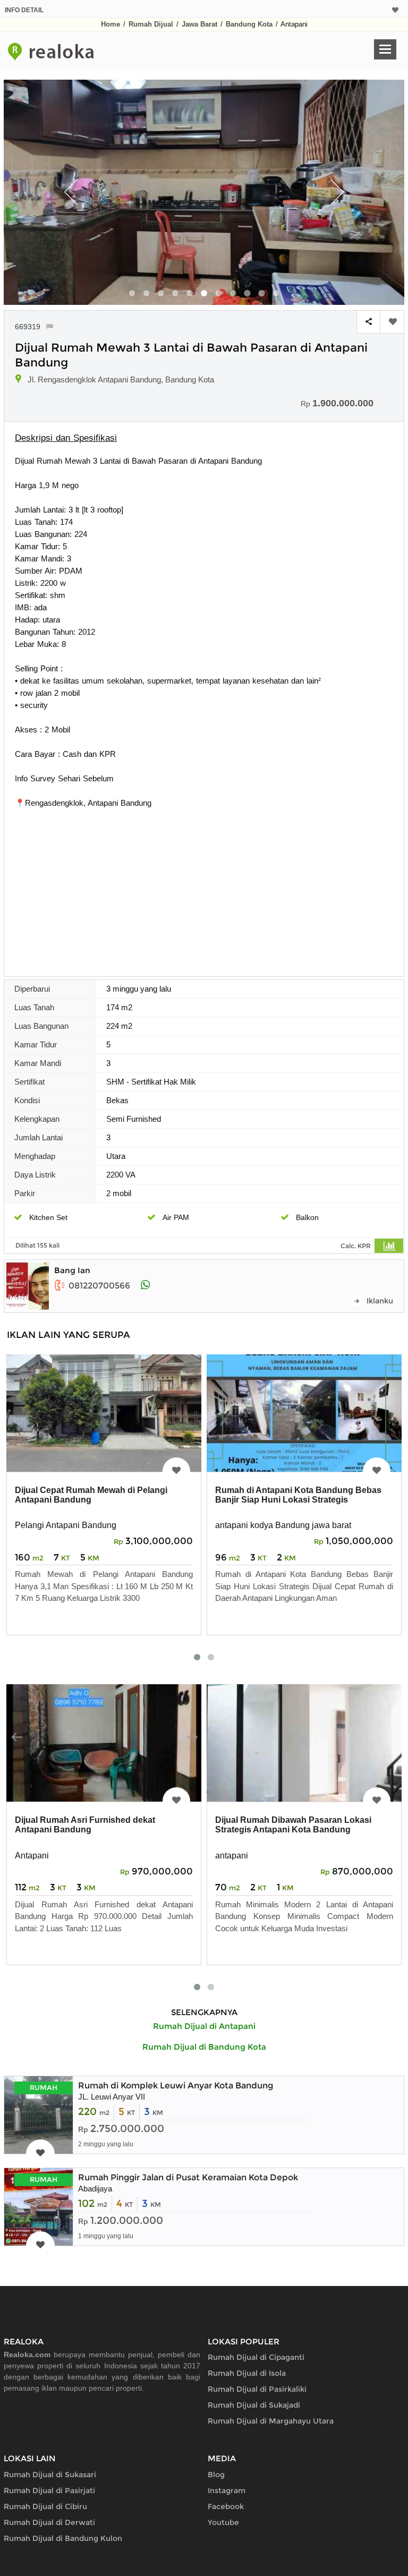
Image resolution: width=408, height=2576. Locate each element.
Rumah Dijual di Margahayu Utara (271, 2421)
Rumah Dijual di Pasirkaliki (257, 2389)
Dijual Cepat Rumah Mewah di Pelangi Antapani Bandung (91, 1495)
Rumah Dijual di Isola (247, 2373)
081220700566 (99, 1286)
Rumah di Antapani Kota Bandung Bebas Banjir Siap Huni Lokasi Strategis (298, 1495)
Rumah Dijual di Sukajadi (254, 2405)
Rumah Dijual (151, 24)
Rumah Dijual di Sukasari (50, 2475)
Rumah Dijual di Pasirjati (49, 2490)
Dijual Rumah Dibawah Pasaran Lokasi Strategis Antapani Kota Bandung (293, 1825)
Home (110, 24)
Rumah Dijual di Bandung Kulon (63, 2538)
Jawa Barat (199, 24)
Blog (216, 2475)
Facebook (226, 2506)
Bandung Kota (249, 24)
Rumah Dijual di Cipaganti (256, 2357)
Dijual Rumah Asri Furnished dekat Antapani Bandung (85, 1825)
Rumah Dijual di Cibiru (45, 2506)
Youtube (223, 2522)
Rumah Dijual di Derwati (49, 2522)
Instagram (227, 2490)
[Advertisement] (204, 889)
